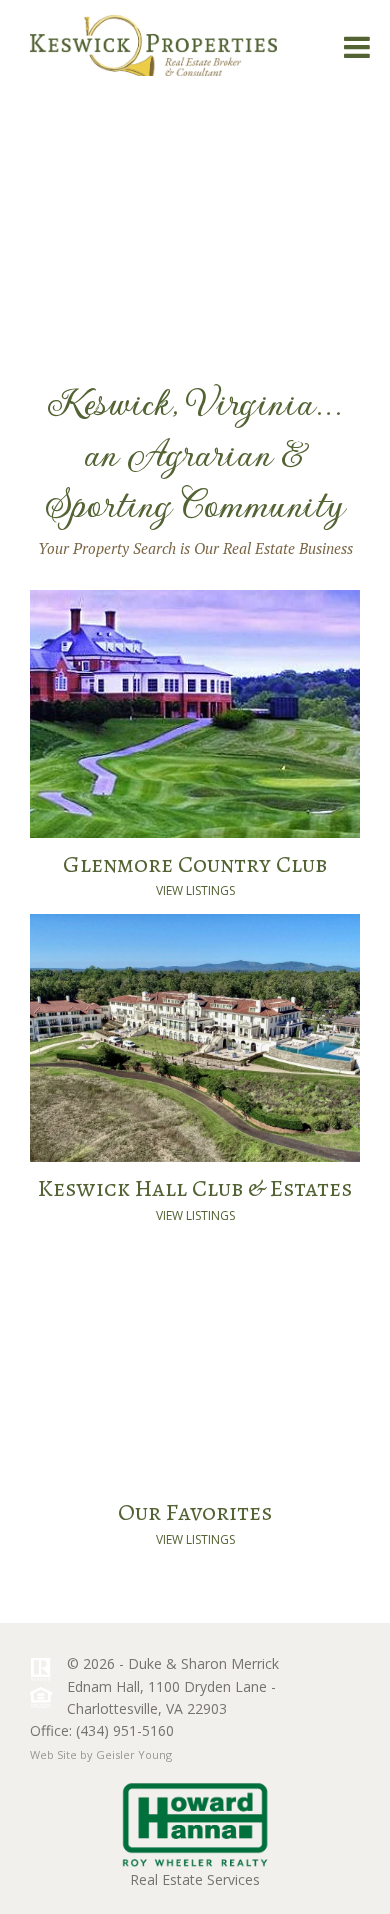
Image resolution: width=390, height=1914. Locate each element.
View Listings (195, 890)
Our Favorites (195, 1512)
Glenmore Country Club (195, 864)
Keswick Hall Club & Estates (195, 1188)
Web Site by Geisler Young (101, 1754)
